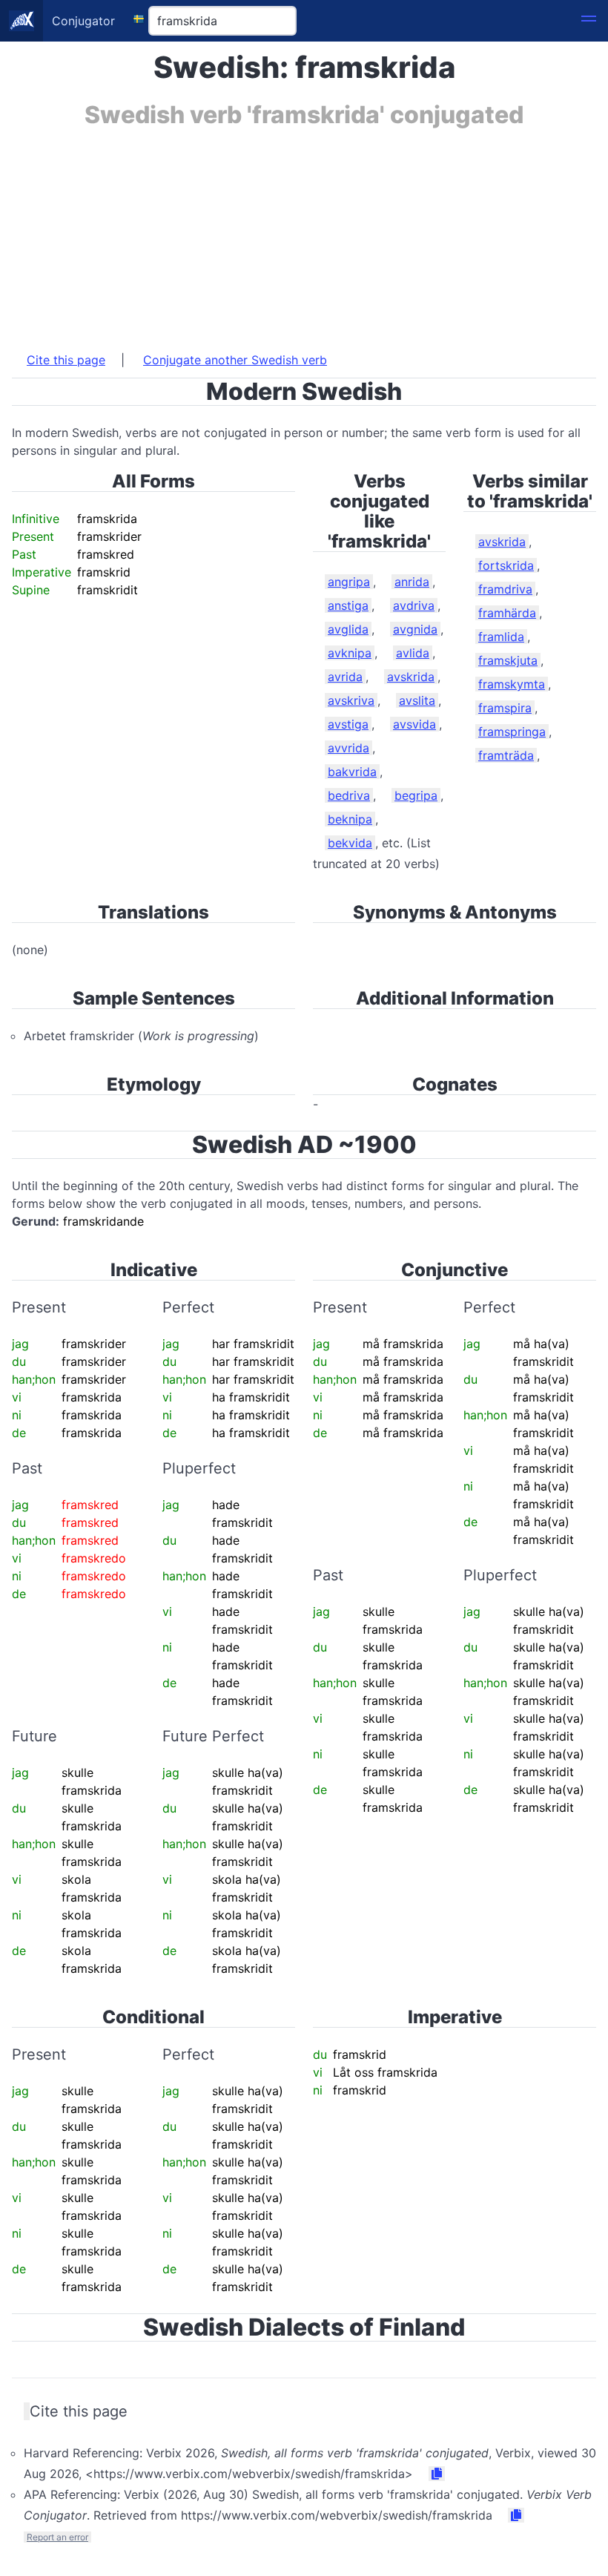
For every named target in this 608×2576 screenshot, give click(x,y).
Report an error (57, 2537)
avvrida (348, 748)
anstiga (348, 605)
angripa (349, 582)
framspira (505, 708)
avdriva (414, 605)
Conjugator (83, 21)
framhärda (507, 613)
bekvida (350, 843)
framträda (506, 755)
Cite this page (66, 360)
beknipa (350, 819)
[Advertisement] (304, 232)
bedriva (349, 795)
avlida (413, 653)
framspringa (512, 732)
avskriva (351, 700)
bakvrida (352, 772)
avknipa (350, 653)
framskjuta (508, 660)
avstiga (348, 724)
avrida (345, 677)
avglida (348, 629)
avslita (417, 700)
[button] (589, 21)
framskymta (512, 684)
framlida (501, 637)
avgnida (415, 629)
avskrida (411, 677)
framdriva (505, 589)
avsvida (414, 724)
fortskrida (506, 565)
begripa (416, 795)
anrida (412, 582)
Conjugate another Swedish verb (235, 360)
